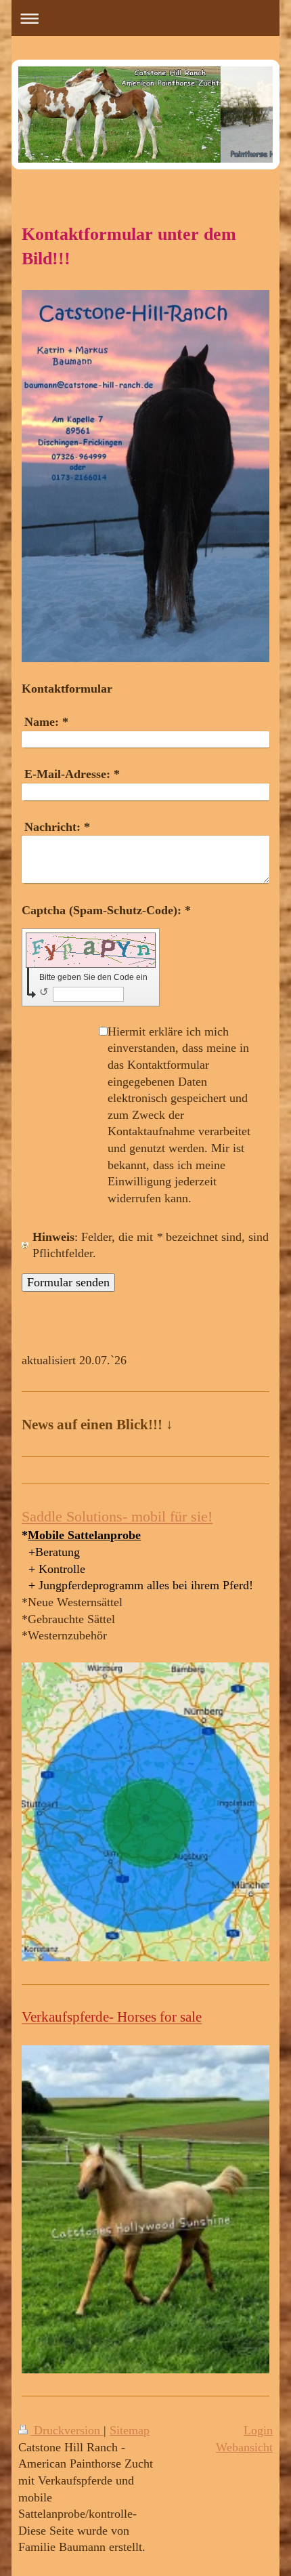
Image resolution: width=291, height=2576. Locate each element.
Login (258, 2430)
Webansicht (244, 2447)
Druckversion (67, 2430)
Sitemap (130, 2430)
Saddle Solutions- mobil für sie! (117, 1516)
